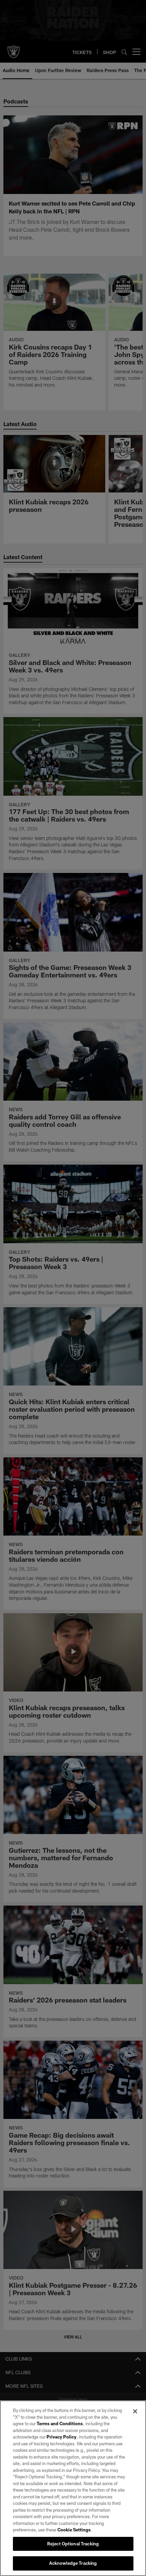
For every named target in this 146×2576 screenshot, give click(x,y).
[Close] (135, 2411)
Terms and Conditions (60, 2424)
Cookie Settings (74, 2530)
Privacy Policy (61, 2437)
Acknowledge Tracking (73, 2563)
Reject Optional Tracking (73, 2544)
